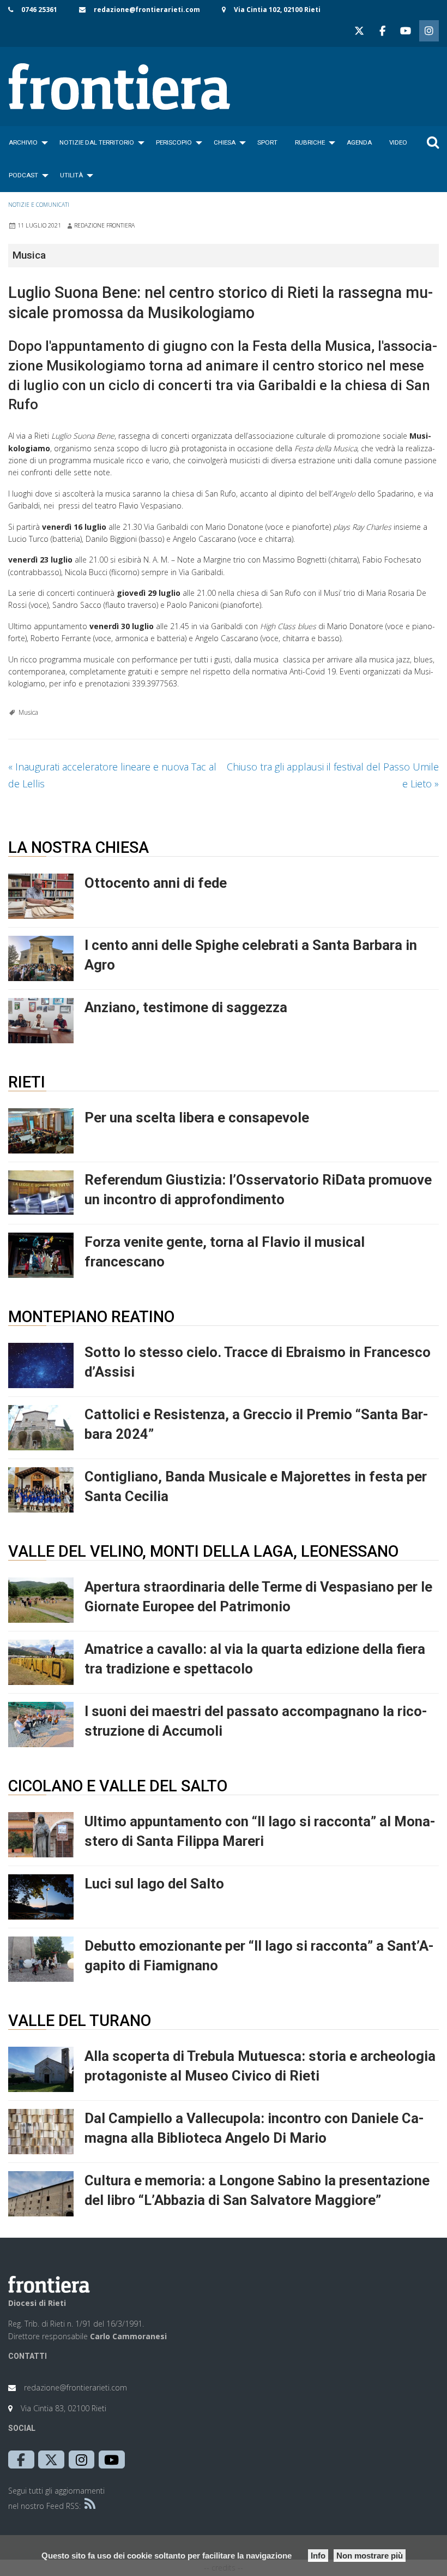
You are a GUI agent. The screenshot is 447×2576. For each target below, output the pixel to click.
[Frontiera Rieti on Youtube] (406, 31)
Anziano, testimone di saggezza (186, 1007)
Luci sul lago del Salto (154, 1884)
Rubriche (310, 142)
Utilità (71, 175)
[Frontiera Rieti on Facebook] (382, 31)
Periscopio (174, 142)
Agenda (359, 142)
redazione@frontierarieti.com (147, 10)
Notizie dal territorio (97, 142)
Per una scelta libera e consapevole (197, 1117)
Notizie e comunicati (39, 205)
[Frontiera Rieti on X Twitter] (359, 31)
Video (398, 142)
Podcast (23, 175)
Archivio (23, 142)
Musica (28, 712)
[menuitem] (25, 142)
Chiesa (225, 142)
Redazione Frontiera (104, 225)
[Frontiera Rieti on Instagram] (429, 31)
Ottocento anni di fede (156, 883)
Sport (267, 142)
